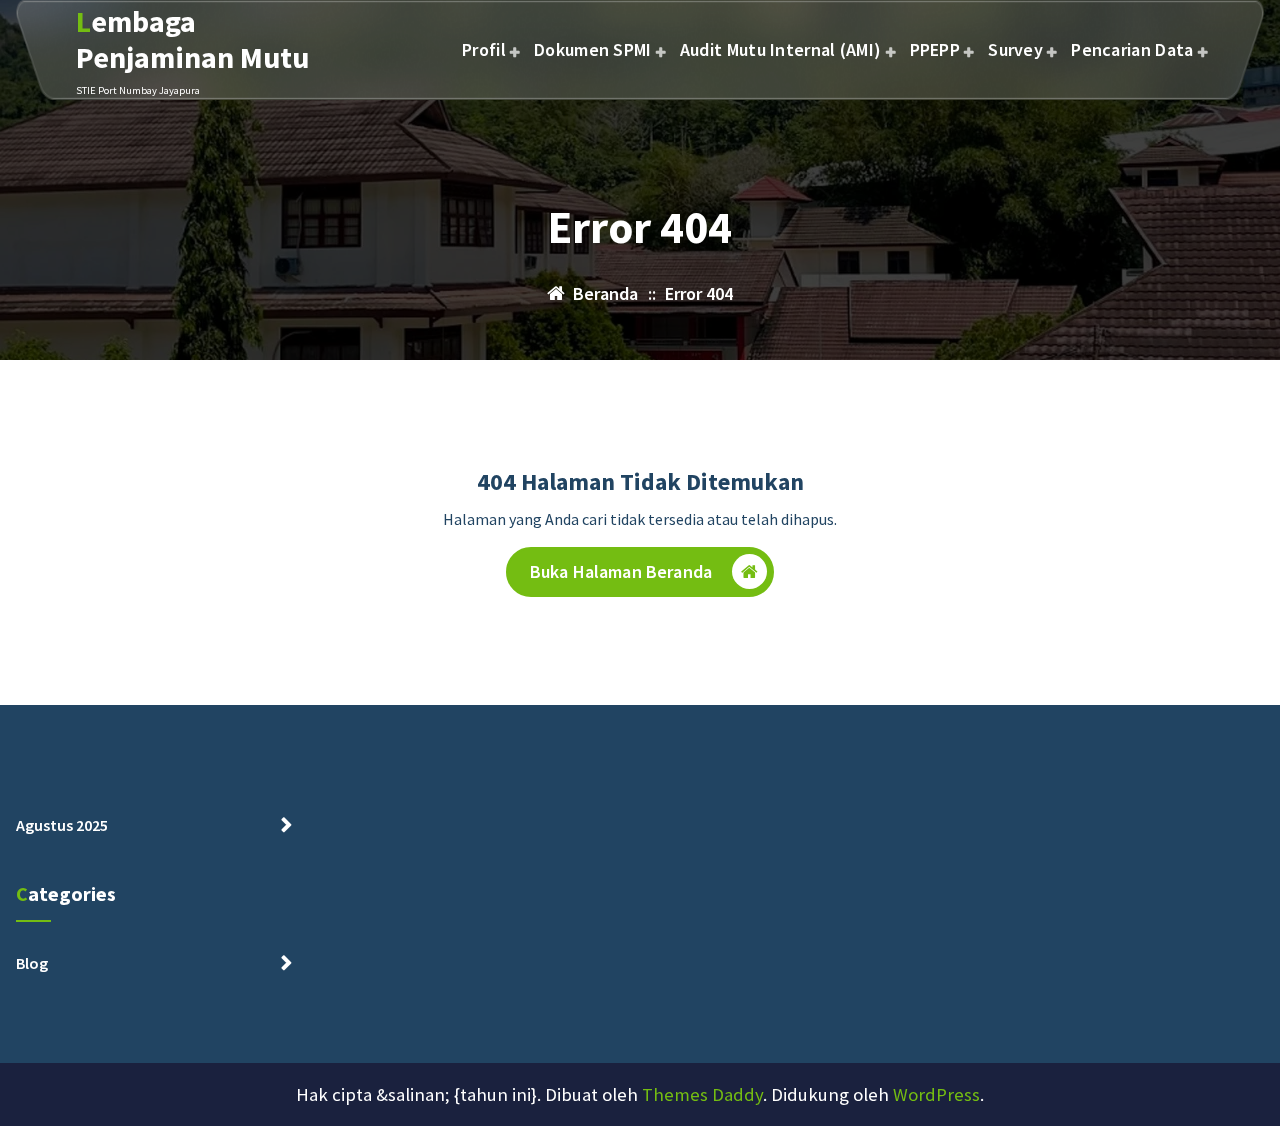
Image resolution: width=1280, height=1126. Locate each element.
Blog (32, 963)
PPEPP (935, 49)
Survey (1015, 49)
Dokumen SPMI (593, 49)
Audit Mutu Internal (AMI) (781, 49)
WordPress (936, 1094)
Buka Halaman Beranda (621, 571)
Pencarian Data (1132, 49)
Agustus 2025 (62, 825)
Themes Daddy (702, 1094)
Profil (484, 49)
